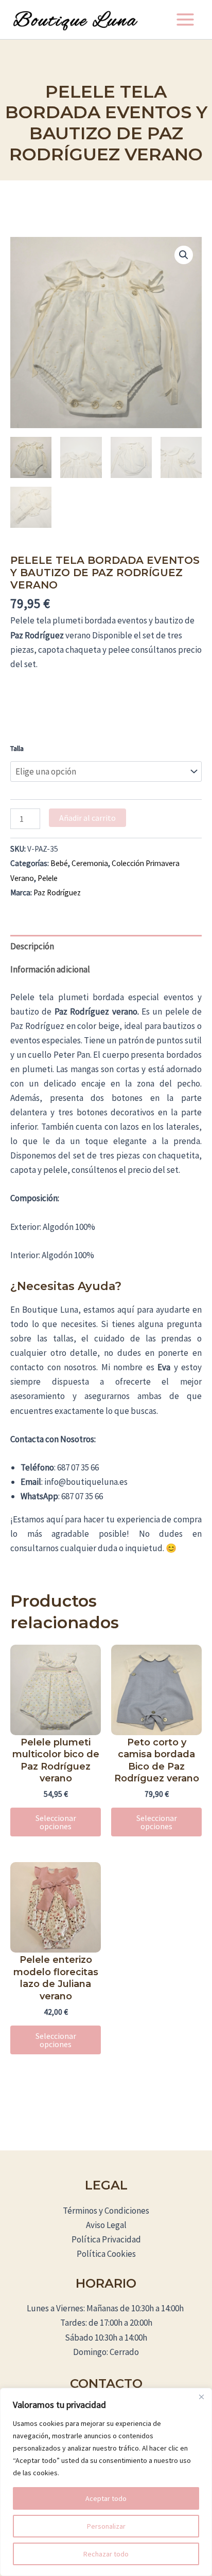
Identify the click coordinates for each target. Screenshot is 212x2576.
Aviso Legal (106, 2225)
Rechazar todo (106, 2554)
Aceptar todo (106, 2498)
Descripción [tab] (32, 946)
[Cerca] (201, 2397)
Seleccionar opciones (56, 1822)
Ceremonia (90, 863)
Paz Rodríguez (57, 893)
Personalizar (106, 2526)
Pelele (48, 878)
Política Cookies (106, 2254)
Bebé (59, 863)
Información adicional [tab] (50, 969)
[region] (106, 2482)
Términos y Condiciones (106, 2211)
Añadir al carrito (87, 818)
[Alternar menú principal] (185, 20)
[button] (184, 255)
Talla (17, 748)
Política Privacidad (106, 2239)
